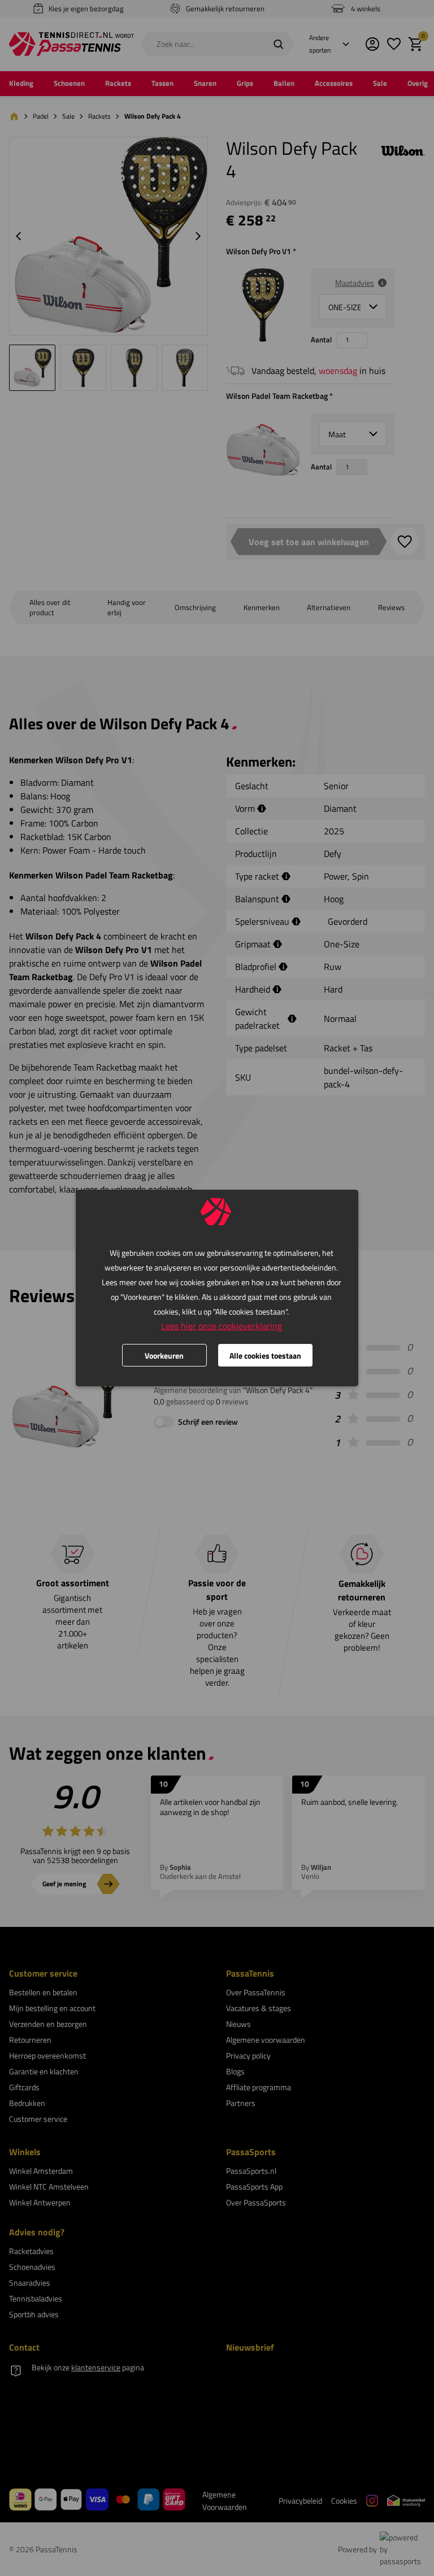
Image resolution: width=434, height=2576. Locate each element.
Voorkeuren (164, 1356)
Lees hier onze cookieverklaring (222, 1326)
